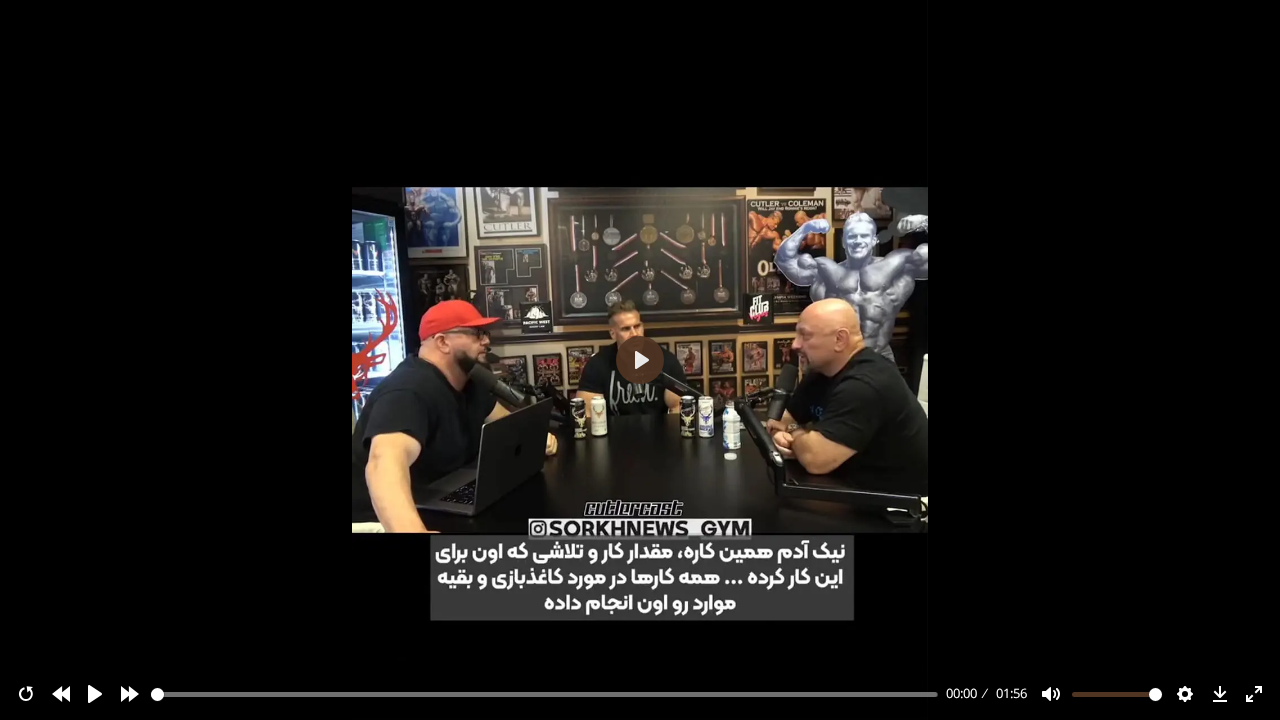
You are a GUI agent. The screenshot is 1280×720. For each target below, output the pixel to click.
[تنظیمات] (1185, 694)
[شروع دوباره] (26, 694)
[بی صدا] (1051, 694)
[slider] (545, 694)
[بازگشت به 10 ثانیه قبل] (61, 694)
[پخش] (95, 694)
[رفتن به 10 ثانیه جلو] (130, 694)
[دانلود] (1220, 694)
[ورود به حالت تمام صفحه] (1254, 694)
